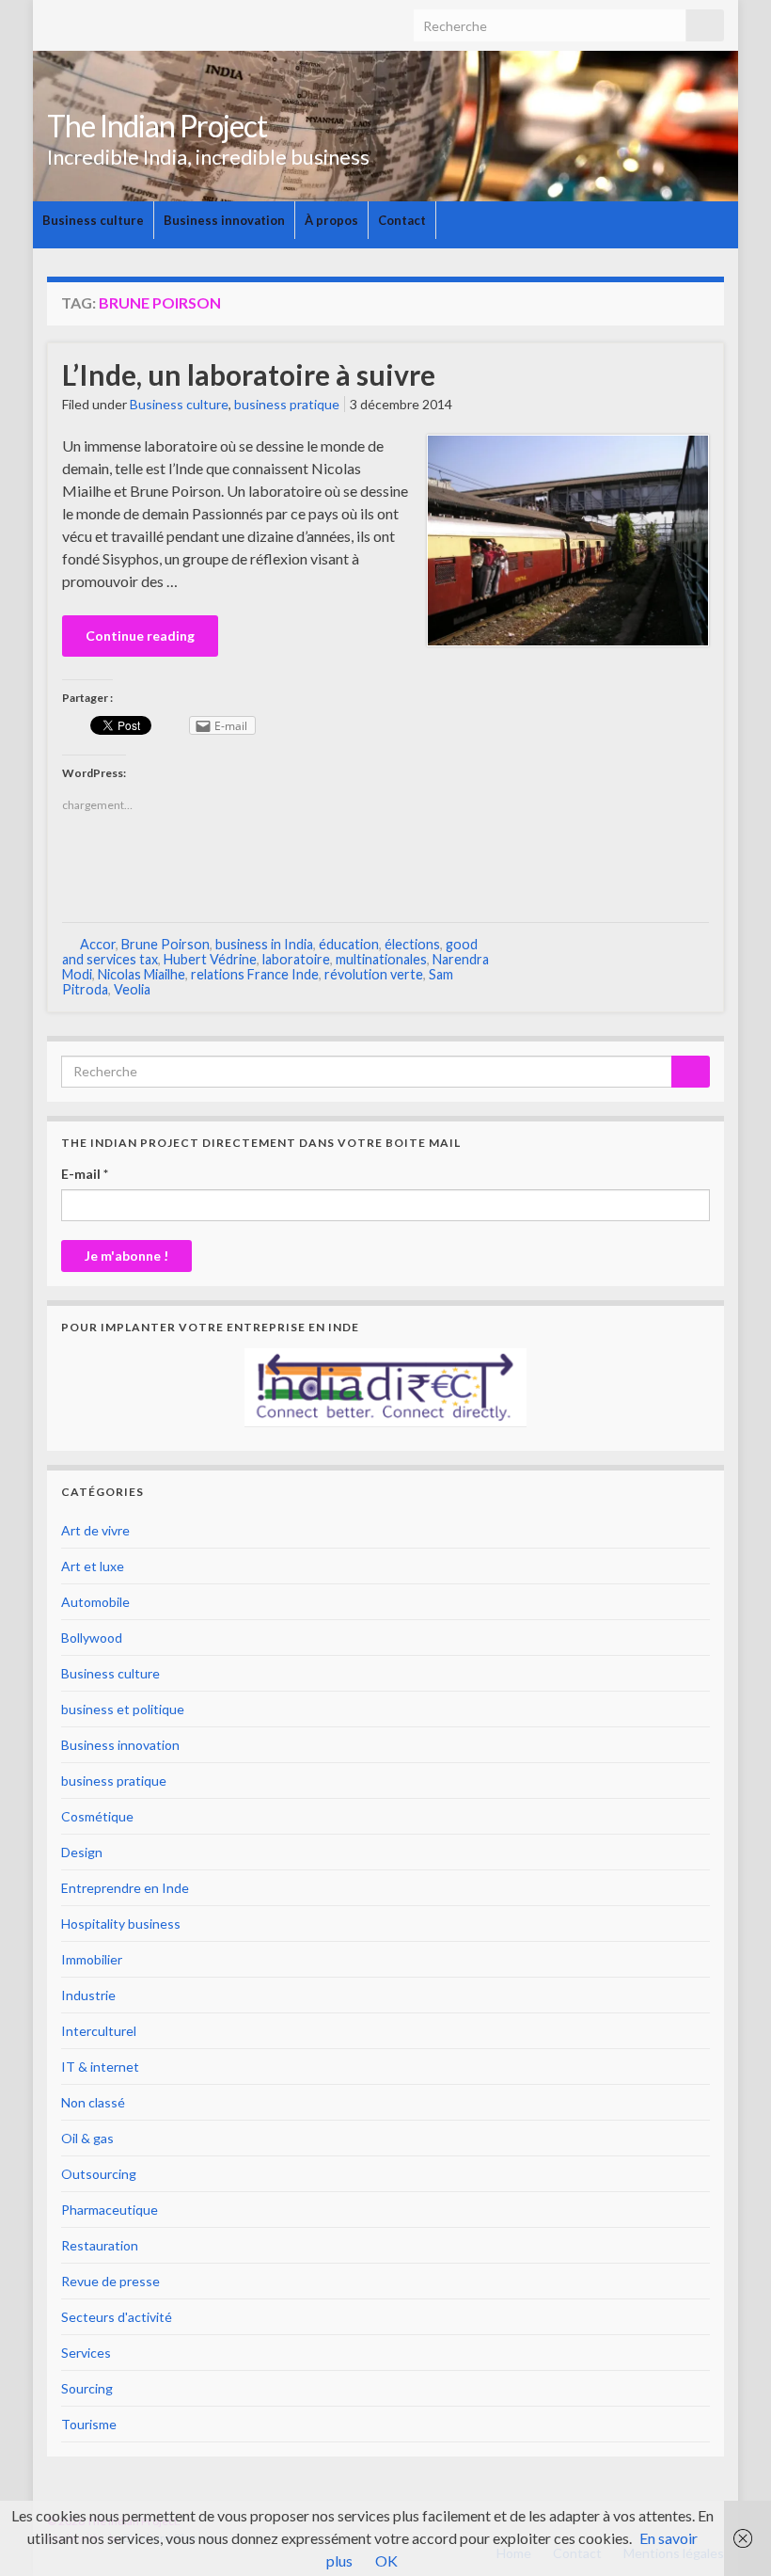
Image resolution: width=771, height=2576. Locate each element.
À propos (331, 220)
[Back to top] (729, 2534)
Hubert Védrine (210, 959)
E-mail (85, 1174)
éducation (349, 944)
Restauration (100, 2245)
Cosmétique (97, 1816)
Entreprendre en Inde (125, 1888)
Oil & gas (87, 2138)
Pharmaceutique (110, 2210)
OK (386, 2560)
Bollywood (92, 1638)
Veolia (132, 989)
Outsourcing (99, 2174)
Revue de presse (110, 2281)
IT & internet (100, 2067)
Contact (402, 220)
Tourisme (89, 2424)
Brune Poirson (165, 944)
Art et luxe (93, 1566)
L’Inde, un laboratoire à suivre (249, 374)
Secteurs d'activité (117, 2317)
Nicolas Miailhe (142, 974)
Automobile (95, 1602)
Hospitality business (121, 1924)
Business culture (93, 220)
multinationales (381, 959)
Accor (98, 944)
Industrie (88, 1995)
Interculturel (99, 2031)
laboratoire (296, 959)
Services (86, 2353)
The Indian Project (157, 126)
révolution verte (374, 974)
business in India (264, 944)
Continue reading (140, 636)
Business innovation (224, 220)
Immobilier (92, 1959)
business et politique (123, 1709)
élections (412, 944)
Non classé (93, 2102)
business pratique (287, 404)
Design (82, 1852)
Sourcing (87, 2388)
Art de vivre (95, 1530)
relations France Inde (255, 974)
